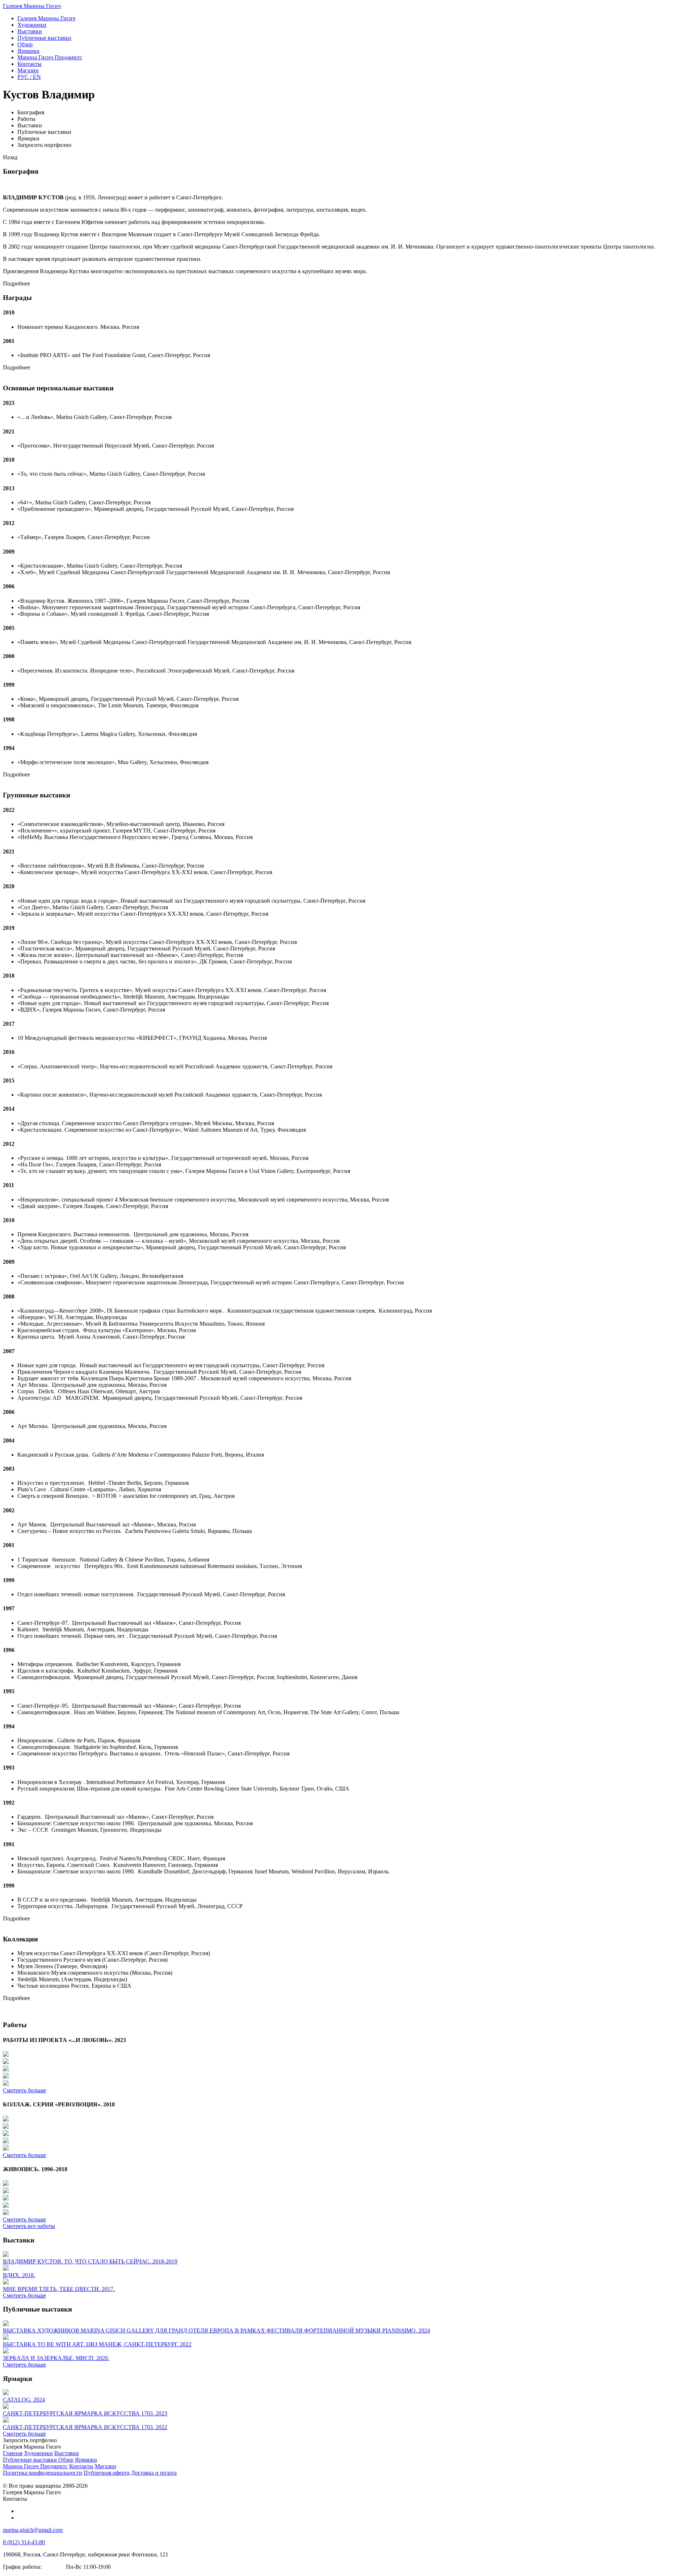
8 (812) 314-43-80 (24, 2542)
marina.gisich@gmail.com (33, 2530)
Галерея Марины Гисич (32, 6)
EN (29, 77)
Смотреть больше (24, 2090)
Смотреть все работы (29, 2226)
